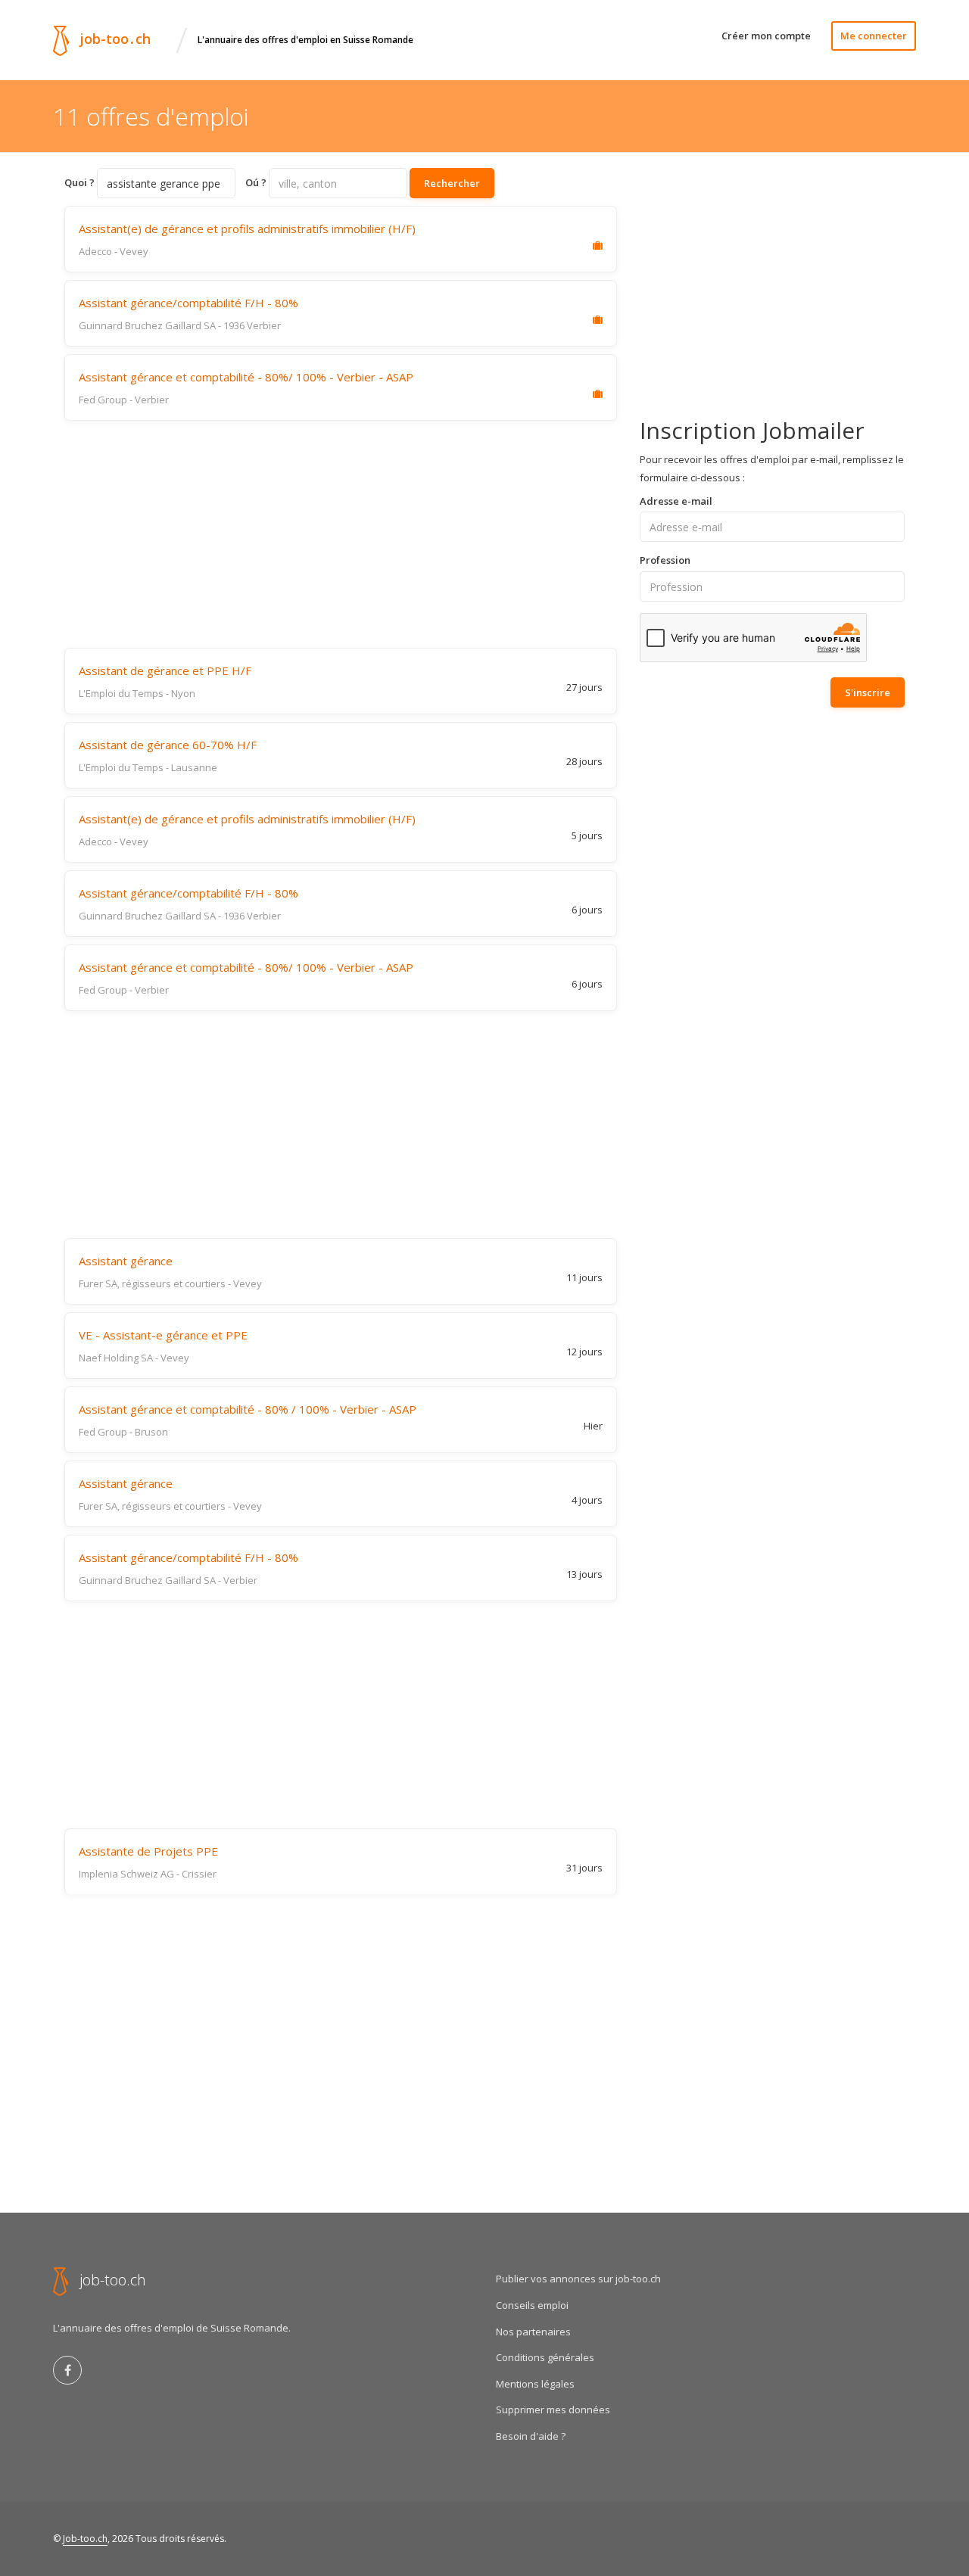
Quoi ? (79, 182)
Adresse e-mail (676, 501)
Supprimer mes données (553, 2410)
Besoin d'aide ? (531, 2436)
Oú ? (256, 182)
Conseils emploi (532, 2305)
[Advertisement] (341, 534)
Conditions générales (545, 2357)
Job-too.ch (85, 2539)
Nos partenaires (533, 2332)
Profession (665, 560)
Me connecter (874, 36)
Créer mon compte (766, 36)
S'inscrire (868, 692)
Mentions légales (535, 2384)
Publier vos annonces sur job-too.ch (578, 2279)
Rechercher (452, 183)
